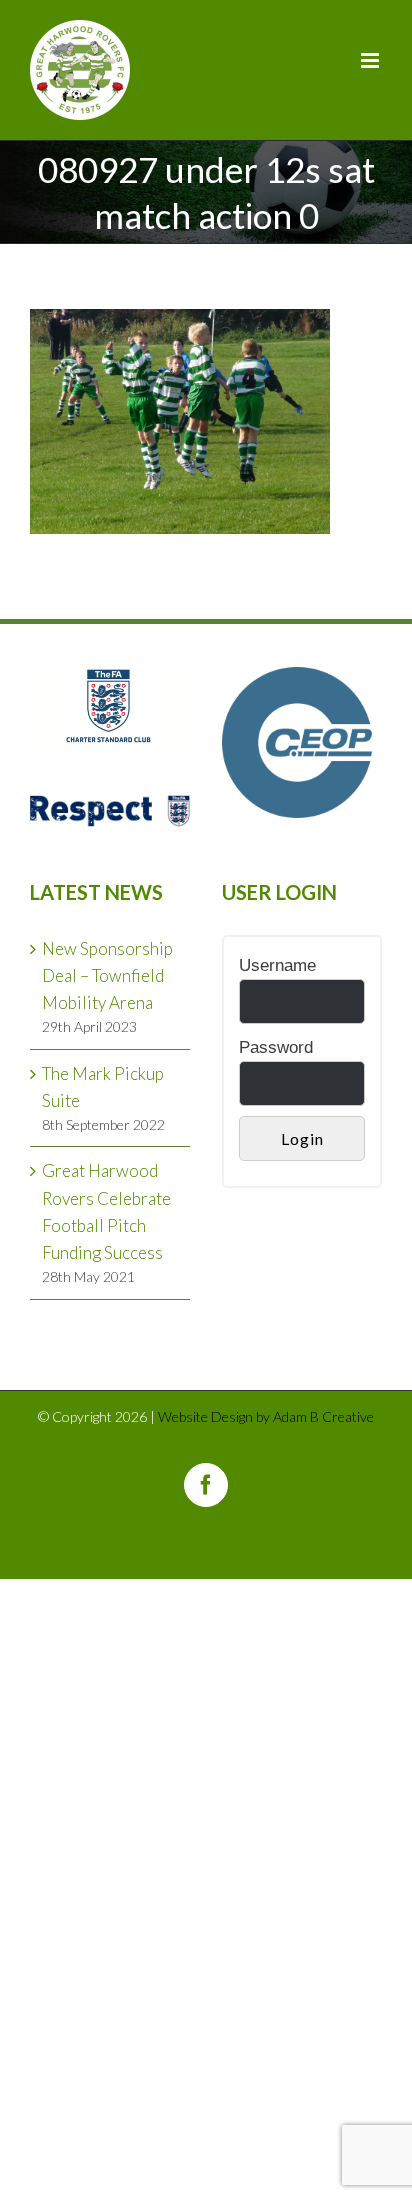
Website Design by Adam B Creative (266, 1416)
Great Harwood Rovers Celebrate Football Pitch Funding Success (106, 1211)
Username (277, 965)
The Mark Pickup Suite (103, 1087)
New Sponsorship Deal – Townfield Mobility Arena (107, 975)
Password (276, 1047)
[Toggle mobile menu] (371, 60)
